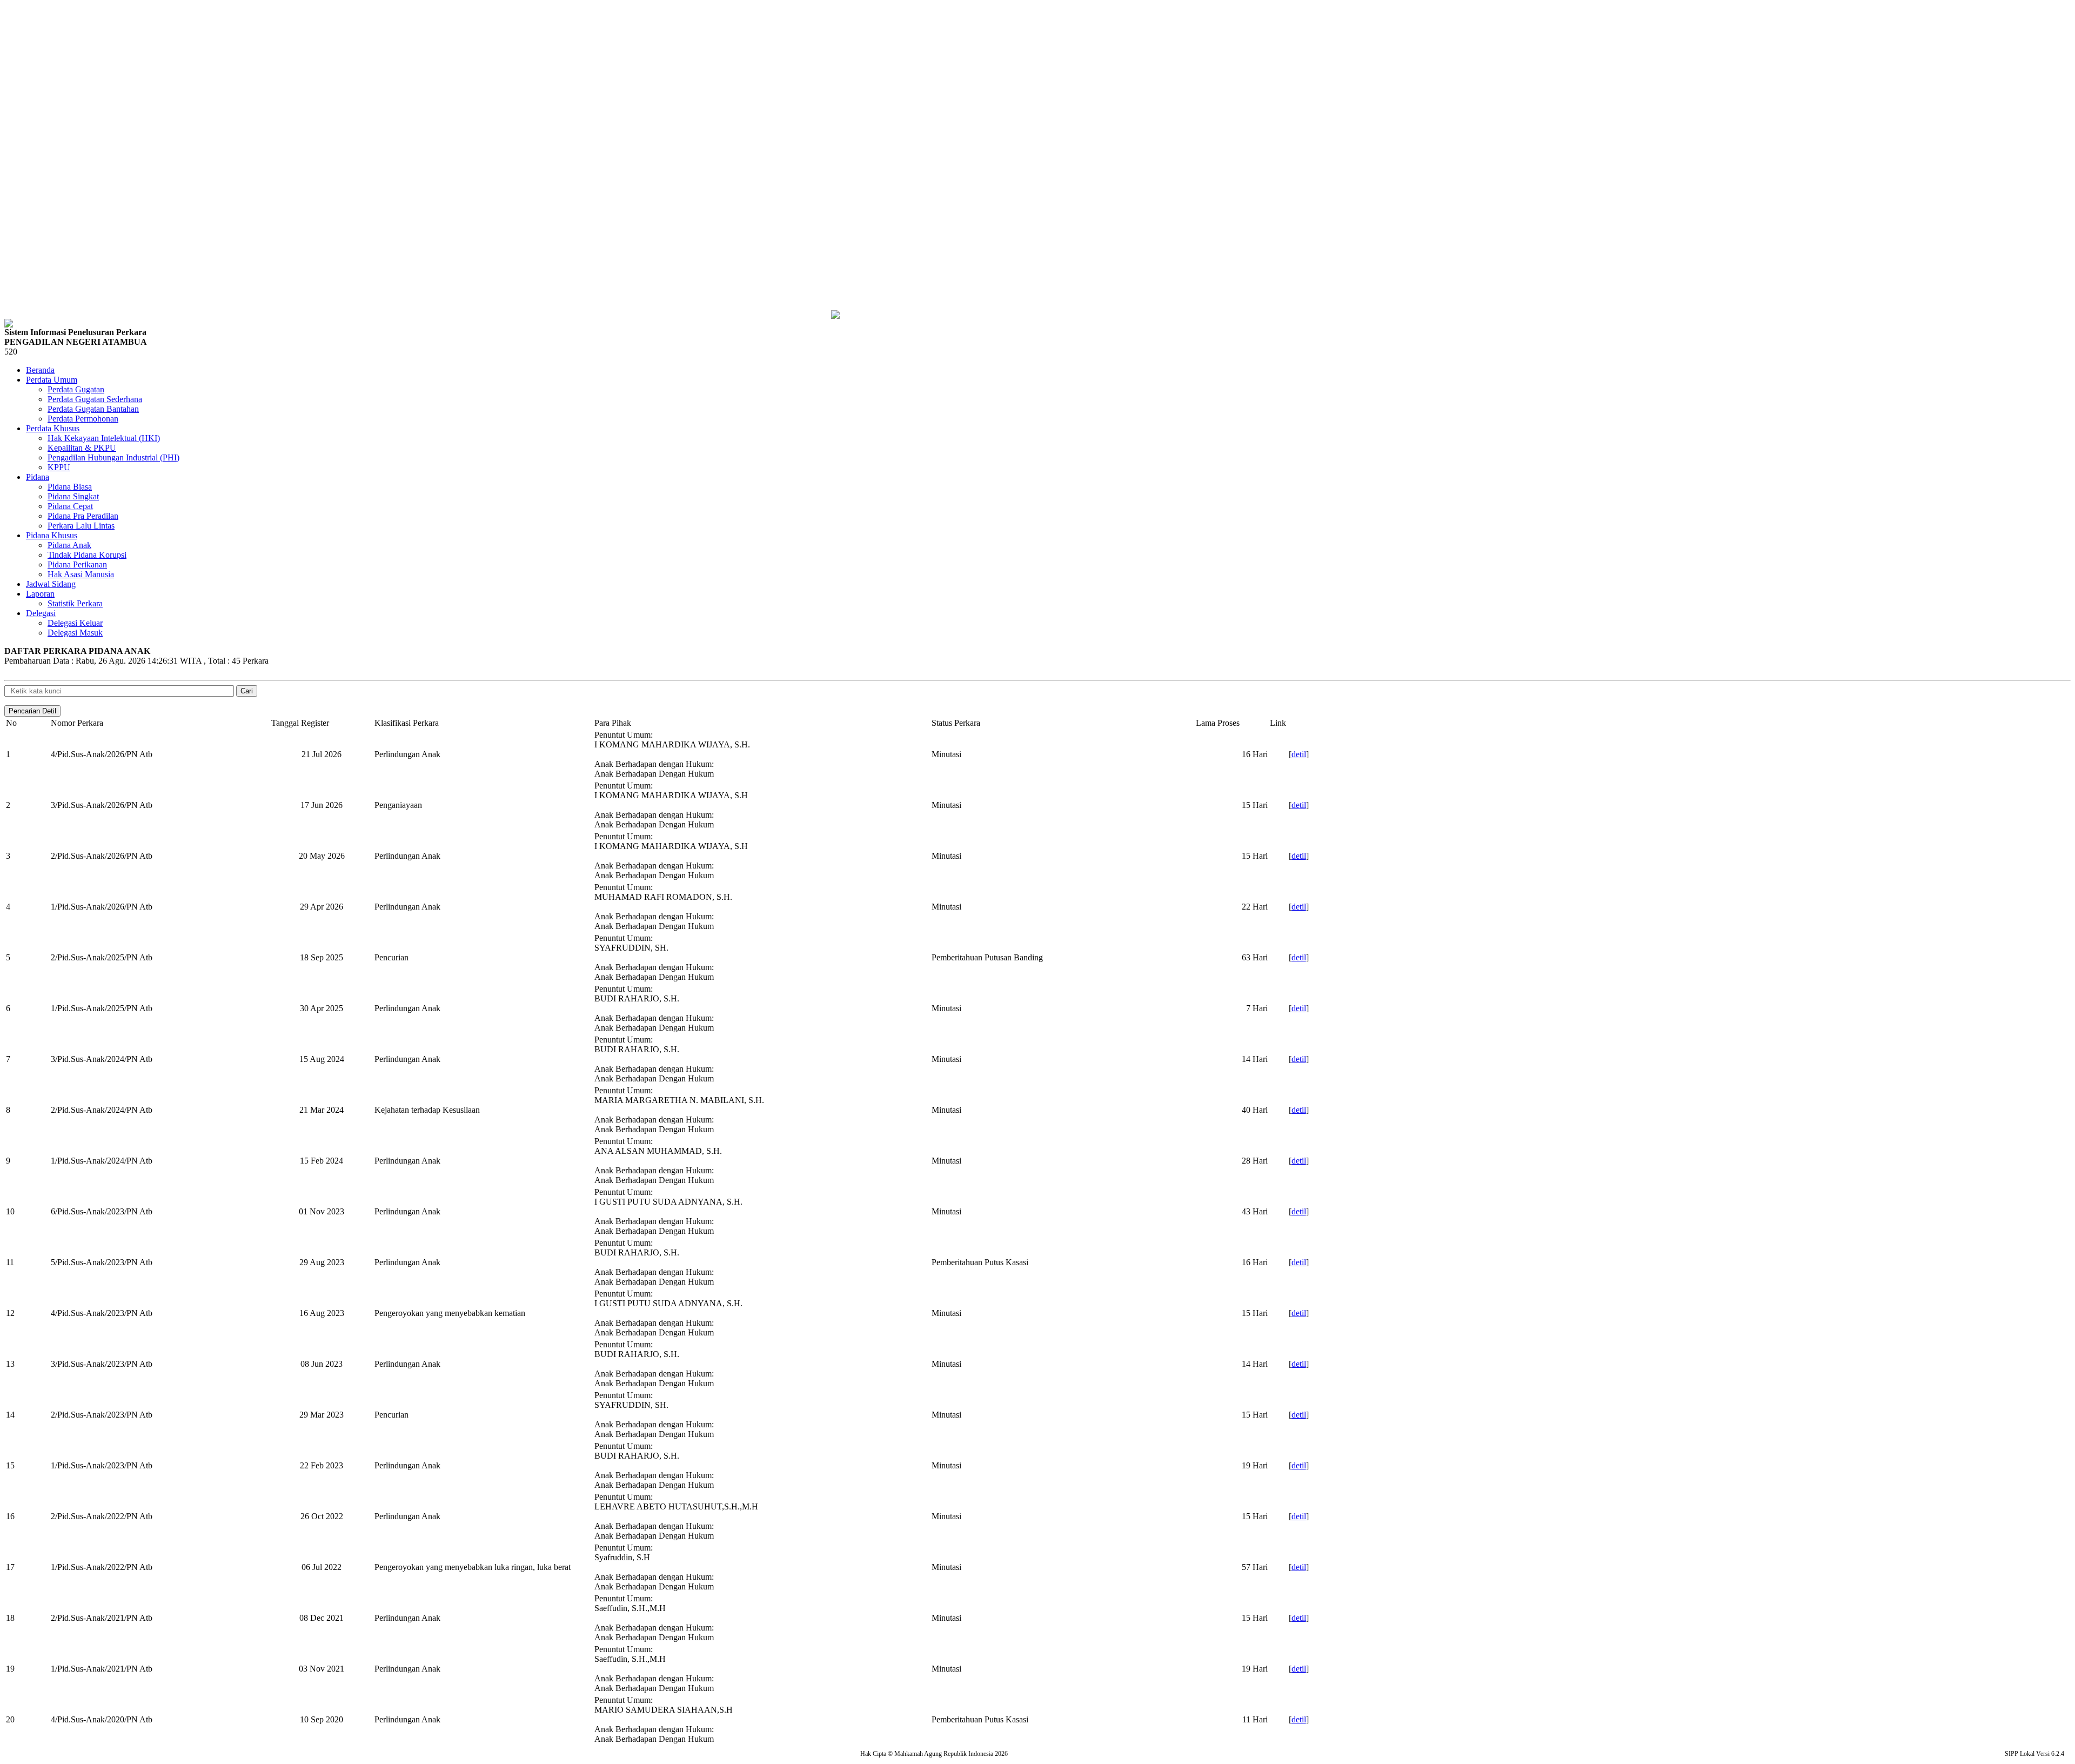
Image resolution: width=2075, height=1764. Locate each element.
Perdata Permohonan (83, 419)
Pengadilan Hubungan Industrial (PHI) (113, 457)
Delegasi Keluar (75, 623)
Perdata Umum (52, 380)
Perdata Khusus (53, 428)
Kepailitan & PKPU (82, 448)
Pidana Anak (69, 545)
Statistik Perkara (75, 603)
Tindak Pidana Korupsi (87, 555)
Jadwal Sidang (51, 584)
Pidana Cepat (70, 506)
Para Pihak (613, 723)
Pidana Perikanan (77, 564)
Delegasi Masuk (75, 633)
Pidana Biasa (70, 487)
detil (1299, 754)
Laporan (40, 594)
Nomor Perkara (77, 723)
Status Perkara (956, 723)
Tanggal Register (300, 723)
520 (11, 352)
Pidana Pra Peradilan (83, 516)
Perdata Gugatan (76, 389)
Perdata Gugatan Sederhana (95, 399)
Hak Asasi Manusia (81, 574)
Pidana (38, 477)
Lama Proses (1218, 723)
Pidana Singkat (73, 496)
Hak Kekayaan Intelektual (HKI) (104, 438)
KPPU (59, 467)
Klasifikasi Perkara (407, 723)
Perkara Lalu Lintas (81, 526)
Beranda (40, 370)
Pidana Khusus (52, 535)
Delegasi (41, 613)
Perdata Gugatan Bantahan (93, 409)
